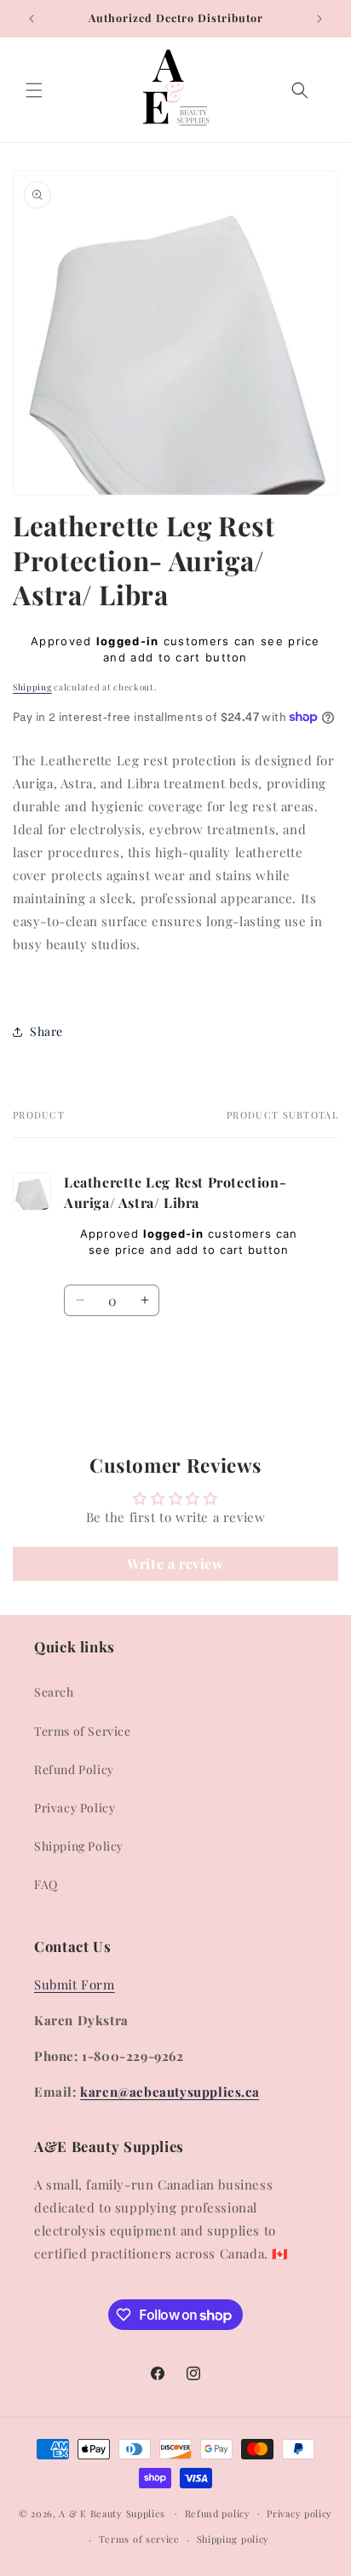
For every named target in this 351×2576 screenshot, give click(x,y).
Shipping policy (233, 2539)
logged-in (128, 641)
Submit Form (75, 1984)
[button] (34, 90)
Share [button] (46, 1031)
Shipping (32, 687)
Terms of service (139, 2539)
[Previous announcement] (32, 19)
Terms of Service (83, 1731)
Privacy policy (299, 2513)
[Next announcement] (319, 19)
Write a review (175, 1563)
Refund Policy (74, 1769)
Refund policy (218, 2513)
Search (54, 1692)
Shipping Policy (79, 1846)
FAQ (46, 1884)
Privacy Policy (75, 1808)
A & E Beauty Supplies (112, 2513)
